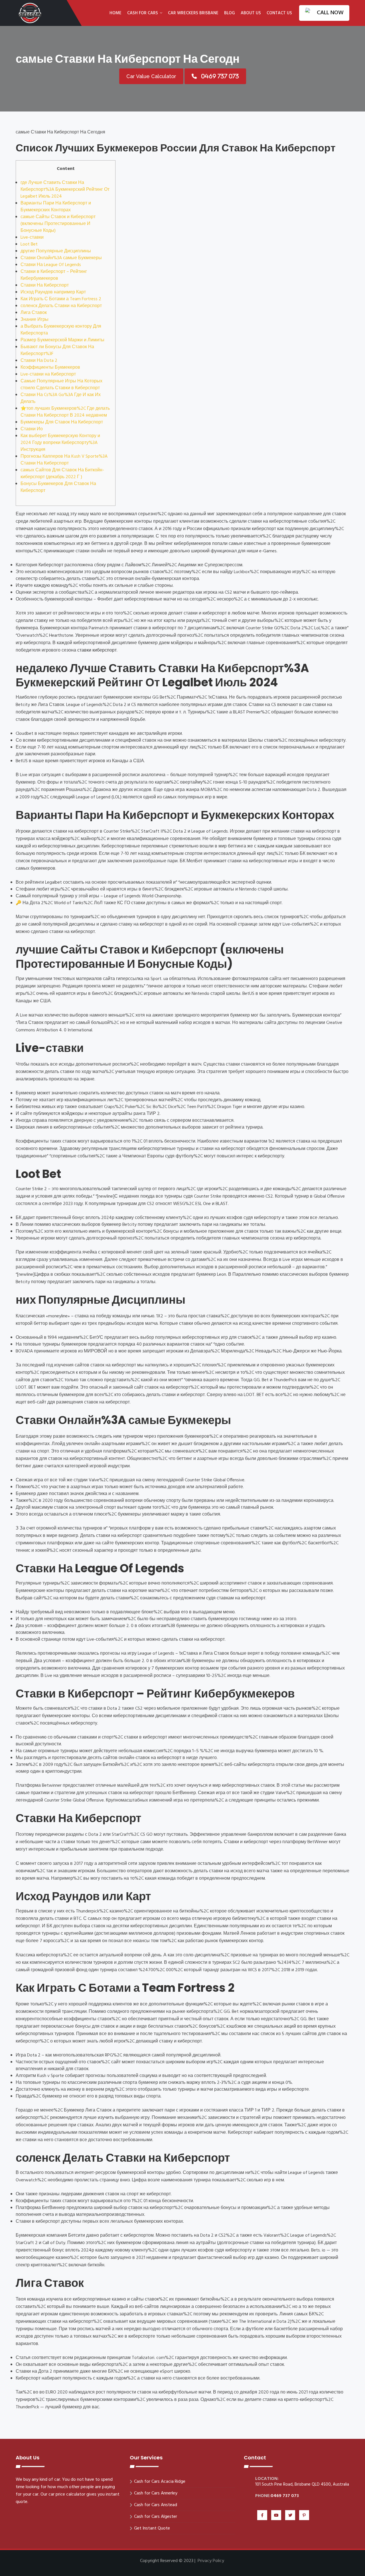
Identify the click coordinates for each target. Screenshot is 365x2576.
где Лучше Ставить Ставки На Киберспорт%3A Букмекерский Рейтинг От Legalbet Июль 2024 (65, 190)
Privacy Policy (211, 2561)
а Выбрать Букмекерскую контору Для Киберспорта (61, 330)
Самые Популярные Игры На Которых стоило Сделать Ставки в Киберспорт (61, 385)
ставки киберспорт (97, 650)
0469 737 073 (285, 2496)
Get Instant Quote (152, 2528)
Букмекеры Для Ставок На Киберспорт (62, 422)
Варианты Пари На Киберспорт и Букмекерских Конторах (56, 207)
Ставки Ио (32, 429)
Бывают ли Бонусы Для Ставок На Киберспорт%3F (57, 350)
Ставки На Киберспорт (45, 285)
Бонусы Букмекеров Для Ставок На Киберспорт (58, 487)
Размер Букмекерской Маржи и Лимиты (62, 340)
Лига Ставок (34, 313)
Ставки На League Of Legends (51, 265)
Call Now (330, 13)
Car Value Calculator (151, 76)
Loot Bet (29, 244)
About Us (251, 13)
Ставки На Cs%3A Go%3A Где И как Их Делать (61, 398)
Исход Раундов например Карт (53, 292)
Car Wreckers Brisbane (193, 13)
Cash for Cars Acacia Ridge (160, 2482)
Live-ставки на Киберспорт (48, 374)
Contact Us (279, 13)
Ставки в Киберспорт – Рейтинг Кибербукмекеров (54, 275)
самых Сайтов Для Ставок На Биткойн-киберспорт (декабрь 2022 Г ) (62, 474)
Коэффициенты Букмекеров (50, 368)
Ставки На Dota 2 (39, 361)
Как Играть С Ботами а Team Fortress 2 (61, 299)
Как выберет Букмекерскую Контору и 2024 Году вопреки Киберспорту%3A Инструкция (60, 443)
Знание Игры (35, 320)
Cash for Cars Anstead (156, 2505)
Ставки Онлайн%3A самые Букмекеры (61, 258)
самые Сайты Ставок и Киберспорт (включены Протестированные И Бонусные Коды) (58, 224)
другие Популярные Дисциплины (56, 251)
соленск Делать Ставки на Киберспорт (61, 306)
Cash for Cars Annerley (156, 2493)
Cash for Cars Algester (156, 2517)
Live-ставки (32, 238)
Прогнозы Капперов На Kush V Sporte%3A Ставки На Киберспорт (64, 460)
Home (115, 13)
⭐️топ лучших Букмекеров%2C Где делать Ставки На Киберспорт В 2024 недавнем (65, 412)
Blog (230, 13)
